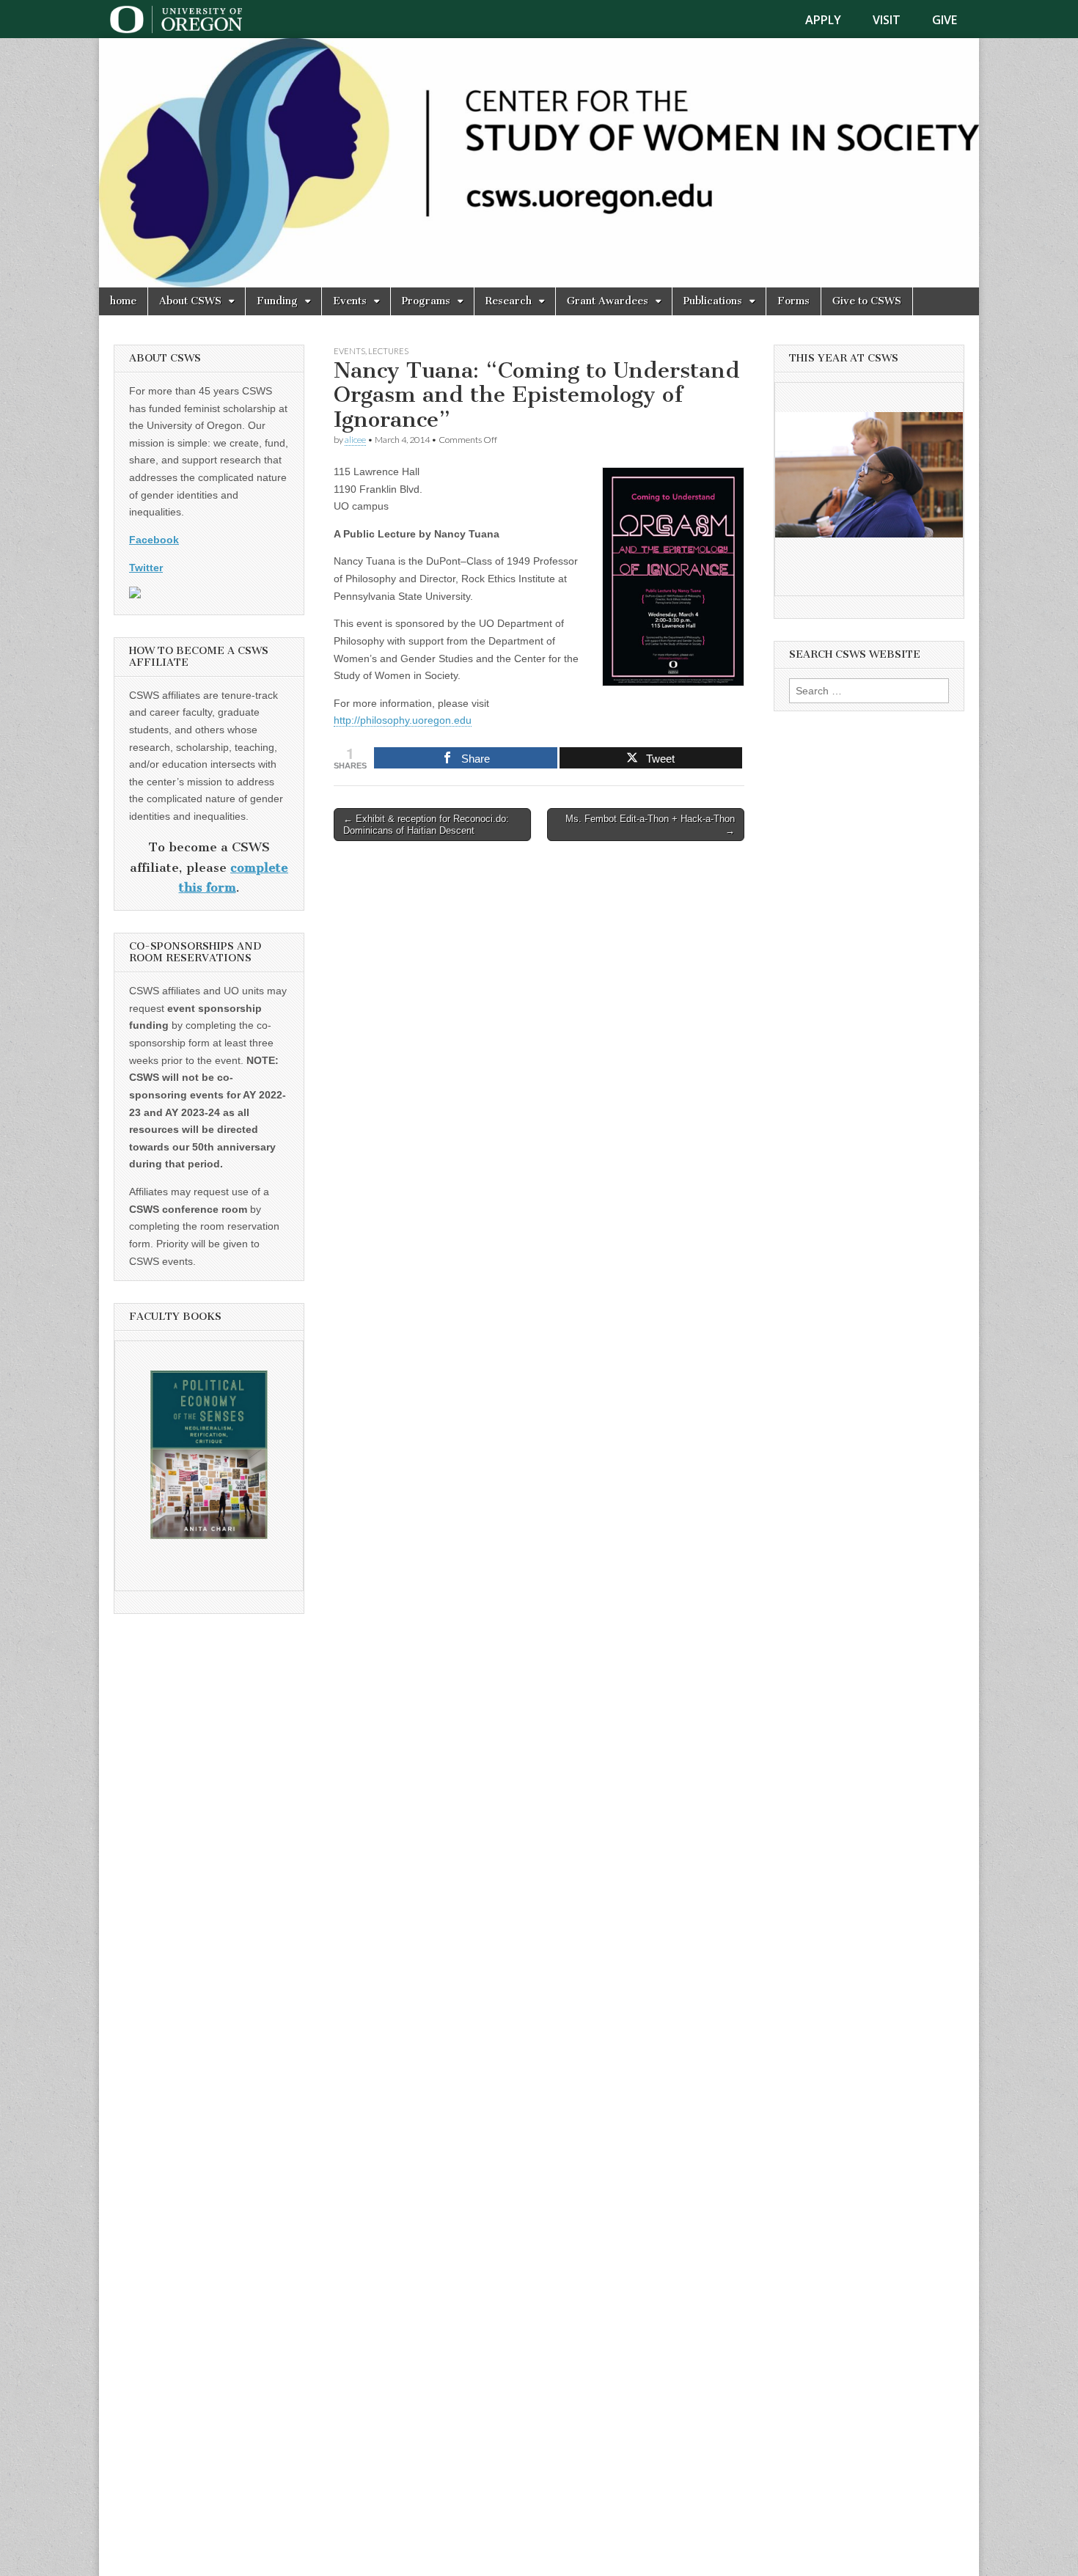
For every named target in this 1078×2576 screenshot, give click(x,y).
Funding (277, 301)
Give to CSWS (867, 301)
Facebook (154, 540)
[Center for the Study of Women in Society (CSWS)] (539, 163)
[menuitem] (832, 20)
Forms (793, 301)
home (123, 301)
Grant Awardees (608, 301)
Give (945, 20)
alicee (355, 440)
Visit (887, 20)
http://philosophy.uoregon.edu (403, 720)
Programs (426, 301)
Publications (713, 301)
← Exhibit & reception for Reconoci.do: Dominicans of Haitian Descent (426, 825)
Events (350, 301)
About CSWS (190, 301)
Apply (823, 20)
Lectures (388, 351)
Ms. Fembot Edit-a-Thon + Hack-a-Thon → (650, 825)
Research (509, 301)
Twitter (146, 568)
